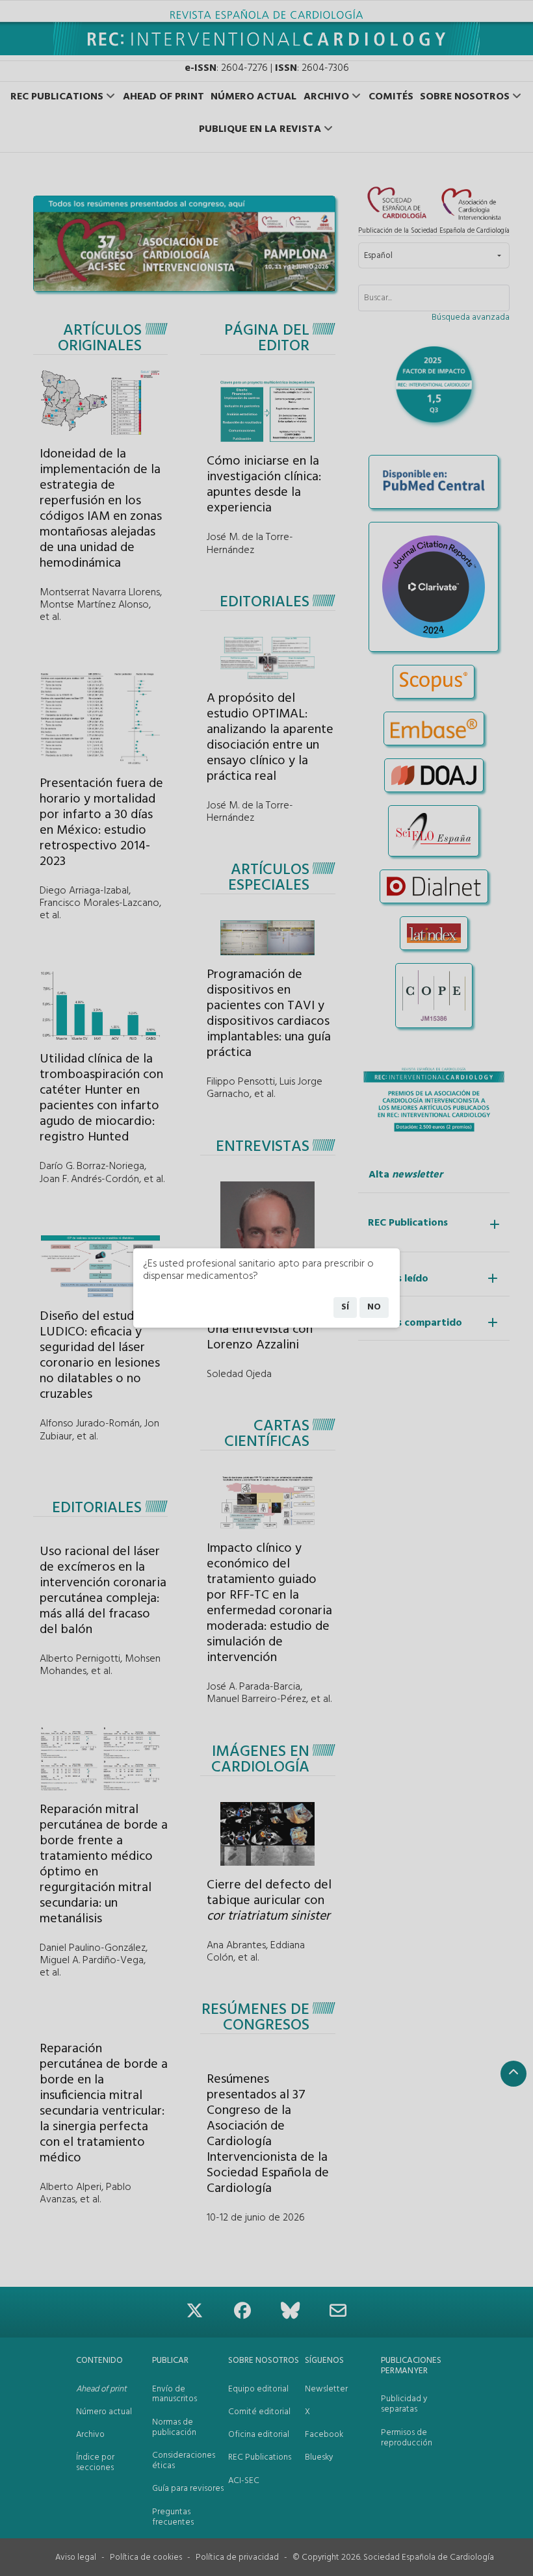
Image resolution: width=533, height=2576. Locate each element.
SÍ (345, 1307)
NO (374, 1307)
